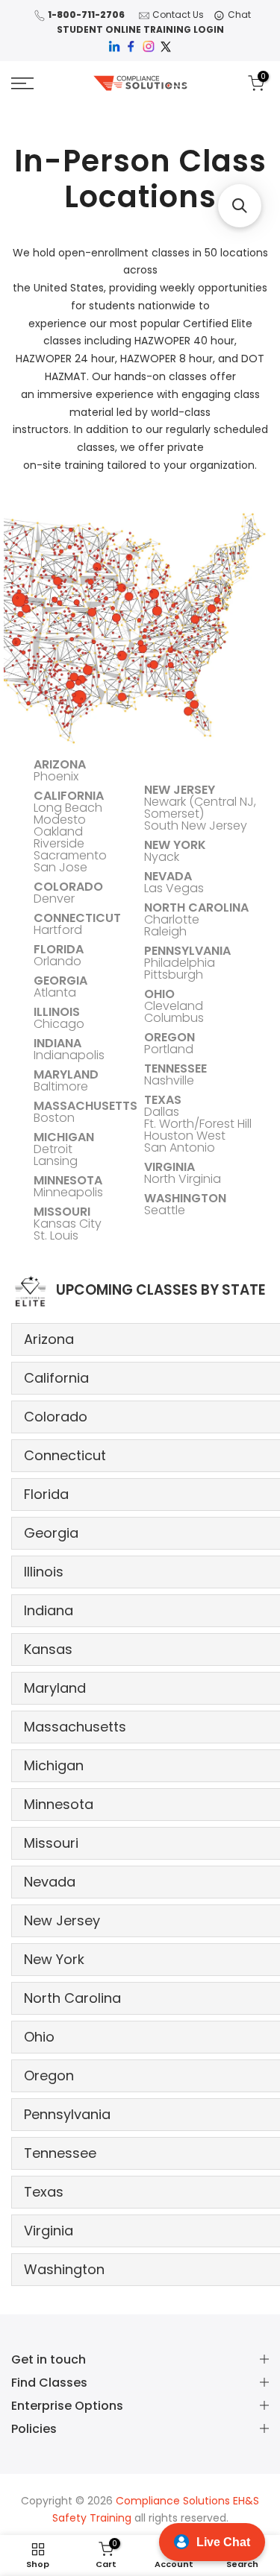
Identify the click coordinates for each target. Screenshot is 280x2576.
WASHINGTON (185, 1198)
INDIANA (57, 1043)
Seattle (165, 1210)
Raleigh (165, 931)
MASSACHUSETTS (85, 1106)
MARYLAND (66, 1074)
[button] (240, 206)
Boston (54, 1118)
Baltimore (61, 1086)
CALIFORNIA (69, 796)
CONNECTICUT (77, 918)
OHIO (159, 994)
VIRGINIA (169, 1167)
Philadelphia (180, 963)
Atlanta (55, 992)
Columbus (174, 1018)
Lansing (56, 1161)
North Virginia (183, 1179)
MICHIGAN (64, 1137)
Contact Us (178, 15)
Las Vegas (174, 888)
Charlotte (172, 919)
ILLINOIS (57, 1012)
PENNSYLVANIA (187, 951)
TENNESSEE (175, 1068)
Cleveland (174, 1006)
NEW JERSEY (180, 790)
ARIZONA (60, 764)
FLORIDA (59, 949)
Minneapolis (68, 1192)
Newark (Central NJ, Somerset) (200, 808)
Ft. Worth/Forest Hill (198, 1124)
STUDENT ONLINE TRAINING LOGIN (140, 29)
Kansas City (68, 1224)
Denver (54, 899)
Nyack (162, 857)
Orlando (57, 961)
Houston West (185, 1136)
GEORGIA (60, 981)
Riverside (59, 843)
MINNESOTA (68, 1180)
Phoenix (56, 776)
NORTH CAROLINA (196, 907)
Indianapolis (69, 1055)
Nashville (169, 1080)
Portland (169, 1049)
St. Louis (56, 1235)
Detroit (53, 1149)
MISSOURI (62, 1212)
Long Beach (68, 808)
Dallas (162, 1112)
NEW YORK (175, 845)
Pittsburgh (174, 975)
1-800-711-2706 (86, 15)
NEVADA (168, 876)
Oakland (58, 831)
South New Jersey (196, 825)
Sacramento (70, 855)
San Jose (60, 867)
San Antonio (180, 1147)
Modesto (60, 820)
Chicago (59, 1024)
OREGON (169, 1037)
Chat (239, 15)
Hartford (58, 930)
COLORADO (68, 887)
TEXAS (163, 1100)
